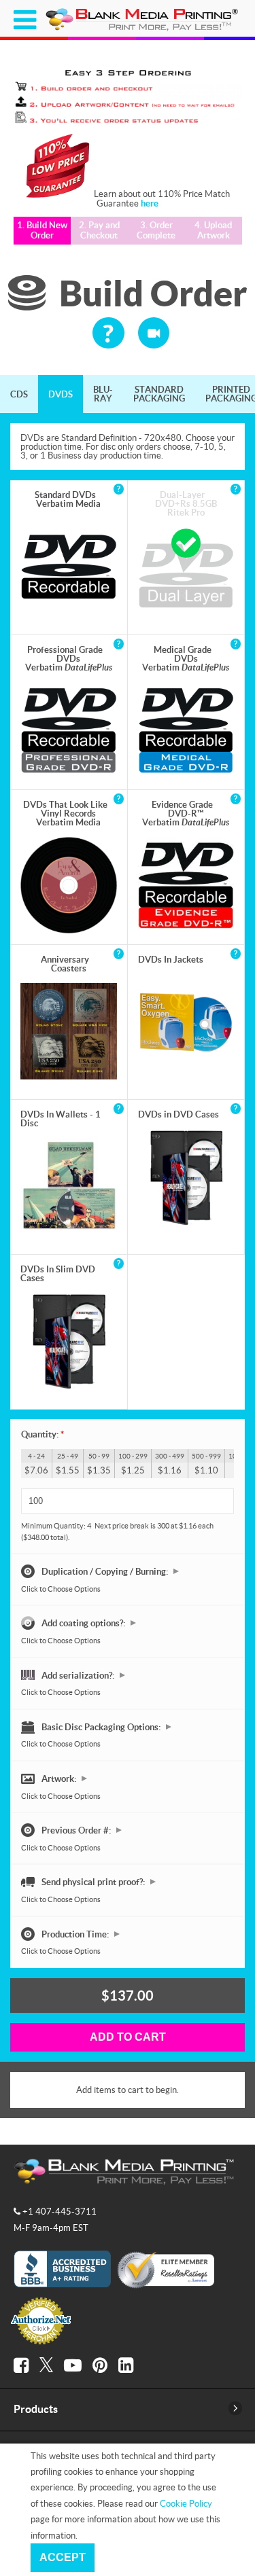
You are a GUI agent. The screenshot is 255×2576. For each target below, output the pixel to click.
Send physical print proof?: (94, 1882)
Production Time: (76, 1933)
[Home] (143, 29)
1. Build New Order (42, 231)
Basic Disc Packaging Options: (102, 1726)
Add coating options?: (84, 1623)
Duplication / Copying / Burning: (106, 1571)
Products (36, 2409)
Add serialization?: (79, 1675)
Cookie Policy (186, 2503)
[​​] (21, 2365)
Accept (63, 2557)
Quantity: (42, 1434)
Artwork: (60, 1778)
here (150, 203)
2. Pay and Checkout (99, 231)
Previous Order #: (77, 1830)
